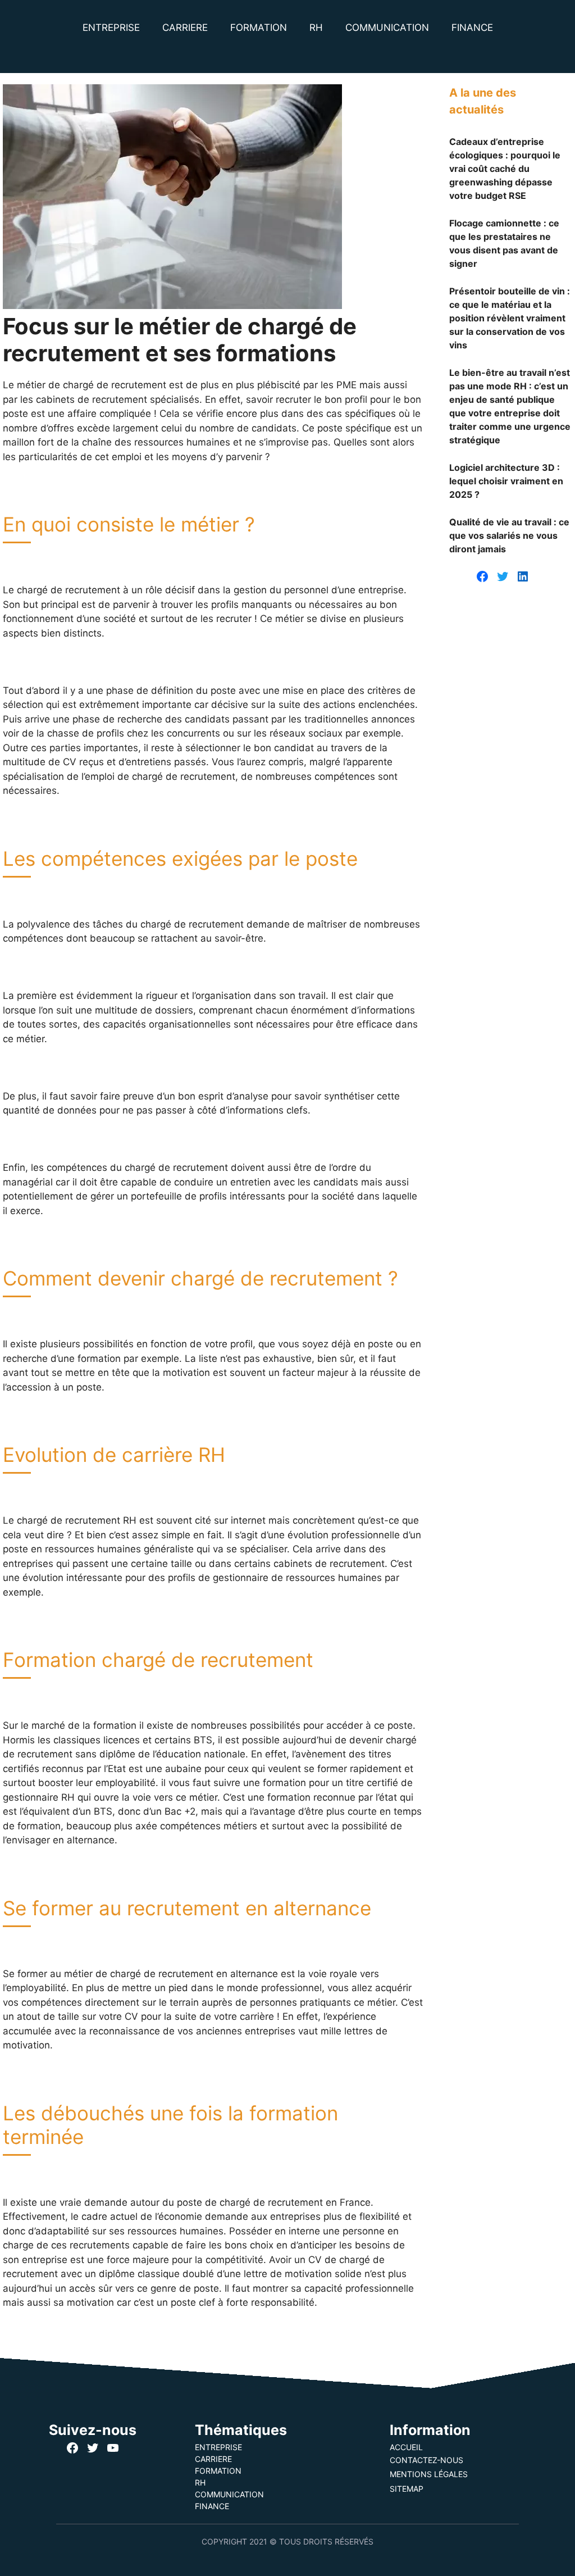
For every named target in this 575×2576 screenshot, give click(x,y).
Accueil (406, 2447)
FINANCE (472, 28)
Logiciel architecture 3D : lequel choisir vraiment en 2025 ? (506, 481)
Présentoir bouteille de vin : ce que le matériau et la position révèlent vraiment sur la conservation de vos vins (510, 318)
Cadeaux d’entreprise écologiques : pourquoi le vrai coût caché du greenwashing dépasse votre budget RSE (505, 169)
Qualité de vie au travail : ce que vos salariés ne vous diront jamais (509, 535)
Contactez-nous (426, 2460)
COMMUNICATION (387, 28)
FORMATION (259, 28)
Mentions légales (429, 2474)
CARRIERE (185, 28)
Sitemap (407, 2489)
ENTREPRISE (111, 28)
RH (316, 28)
